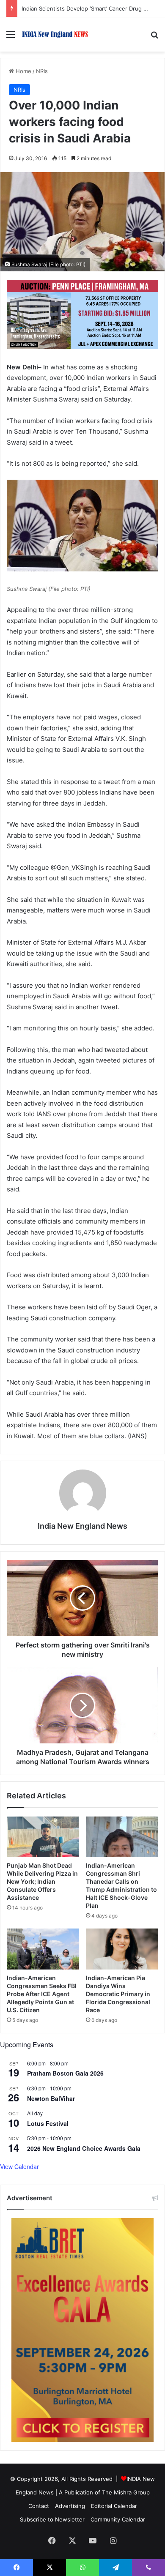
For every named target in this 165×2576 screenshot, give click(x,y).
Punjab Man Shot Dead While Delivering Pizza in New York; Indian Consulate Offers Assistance (42, 1881)
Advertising (70, 2506)
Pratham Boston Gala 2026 (65, 2073)
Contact (39, 2506)
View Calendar (19, 2166)
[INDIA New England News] (55, 34)
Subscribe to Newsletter (52, 2519)
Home (23, 71)
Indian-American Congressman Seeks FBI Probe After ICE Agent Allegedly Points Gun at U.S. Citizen (42, 1994)
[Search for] (154, 37)
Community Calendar (118, 2519)
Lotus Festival (48, 2123)
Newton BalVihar (51, 2098)
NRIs (42, 71)
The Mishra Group (126, 2492)
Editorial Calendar (114, 2506)
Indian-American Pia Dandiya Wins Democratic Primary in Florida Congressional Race (118, 1994)
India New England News (82, 1526)
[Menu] (11, 37)
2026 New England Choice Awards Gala (84, 2148)
